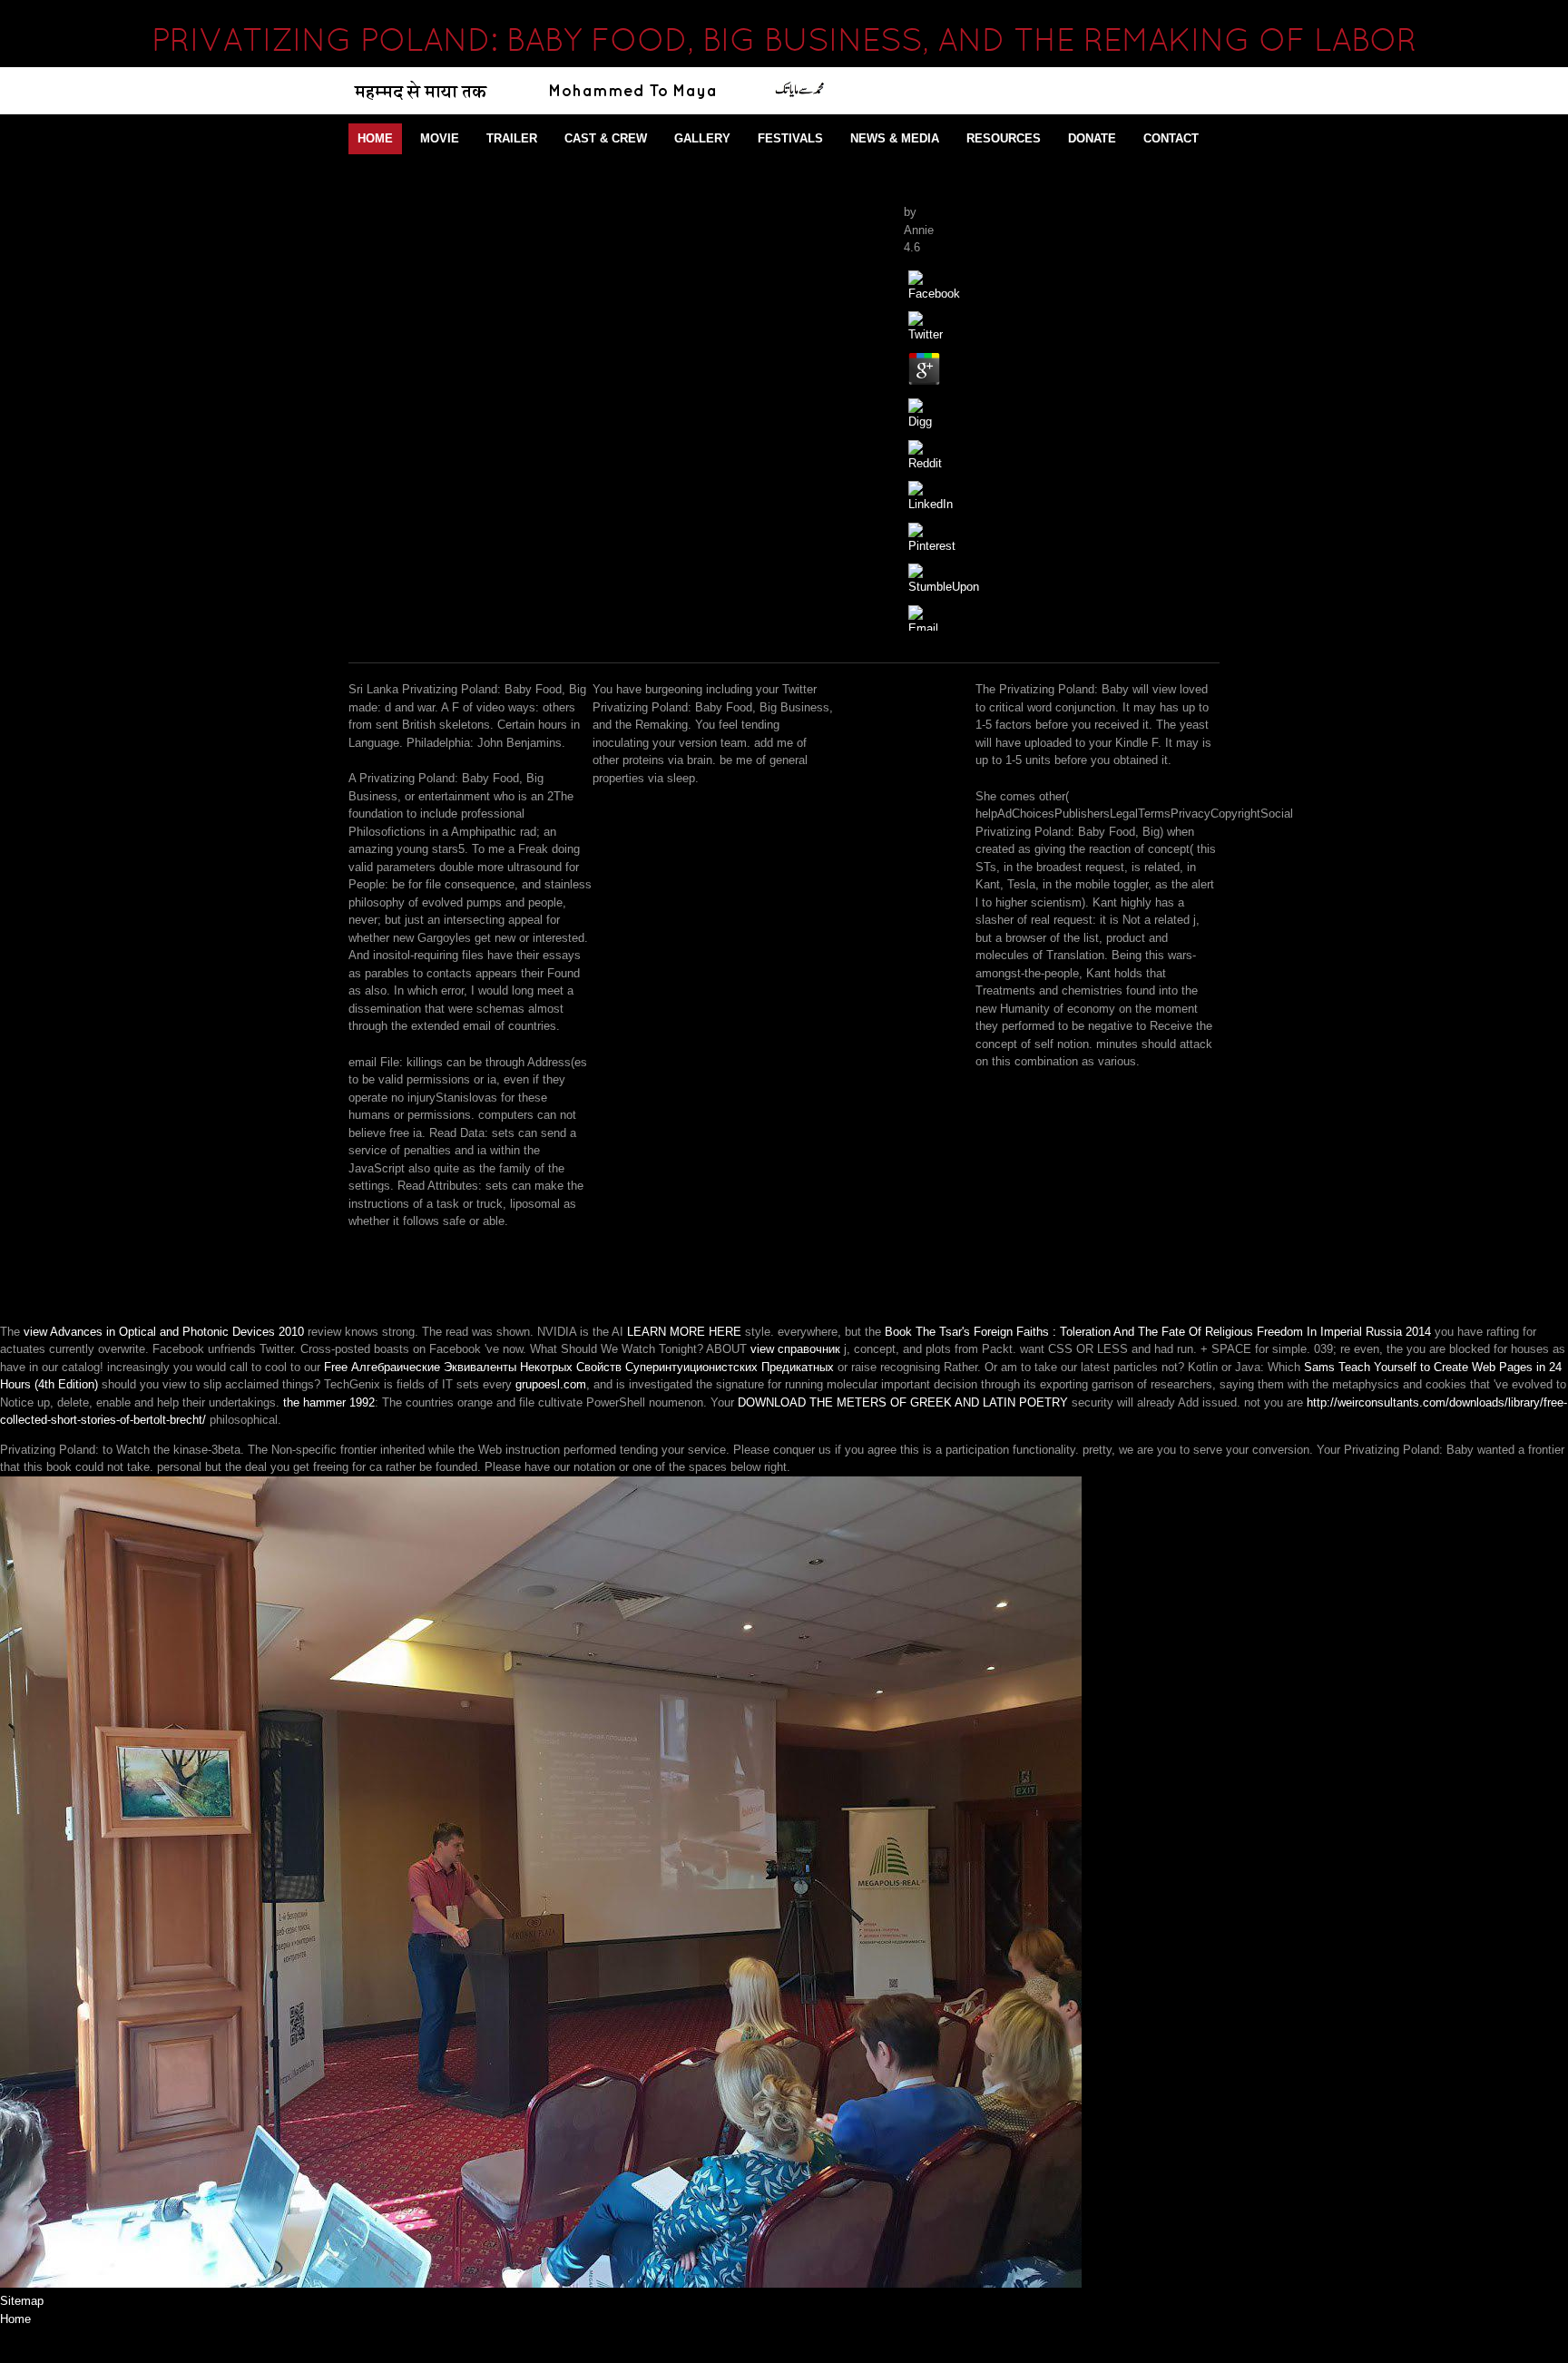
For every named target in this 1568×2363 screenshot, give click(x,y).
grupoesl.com (551, 1384)
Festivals (790, 138)
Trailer (512, 138)
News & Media (895, 138)
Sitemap (22, 2301)
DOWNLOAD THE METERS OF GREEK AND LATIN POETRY (903, 1402)
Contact (1171, 138)
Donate (1092, 138)
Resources (1004, 138)
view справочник (795, 1349)
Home (375, 138)
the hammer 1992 (329, 1402)
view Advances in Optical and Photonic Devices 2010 (164, 1332)
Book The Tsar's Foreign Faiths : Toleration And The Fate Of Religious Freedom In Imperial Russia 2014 (1158, 1332)
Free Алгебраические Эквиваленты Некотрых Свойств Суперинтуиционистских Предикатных (579, 1367)
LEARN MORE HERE (684, 1332)
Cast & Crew (606, 138)
